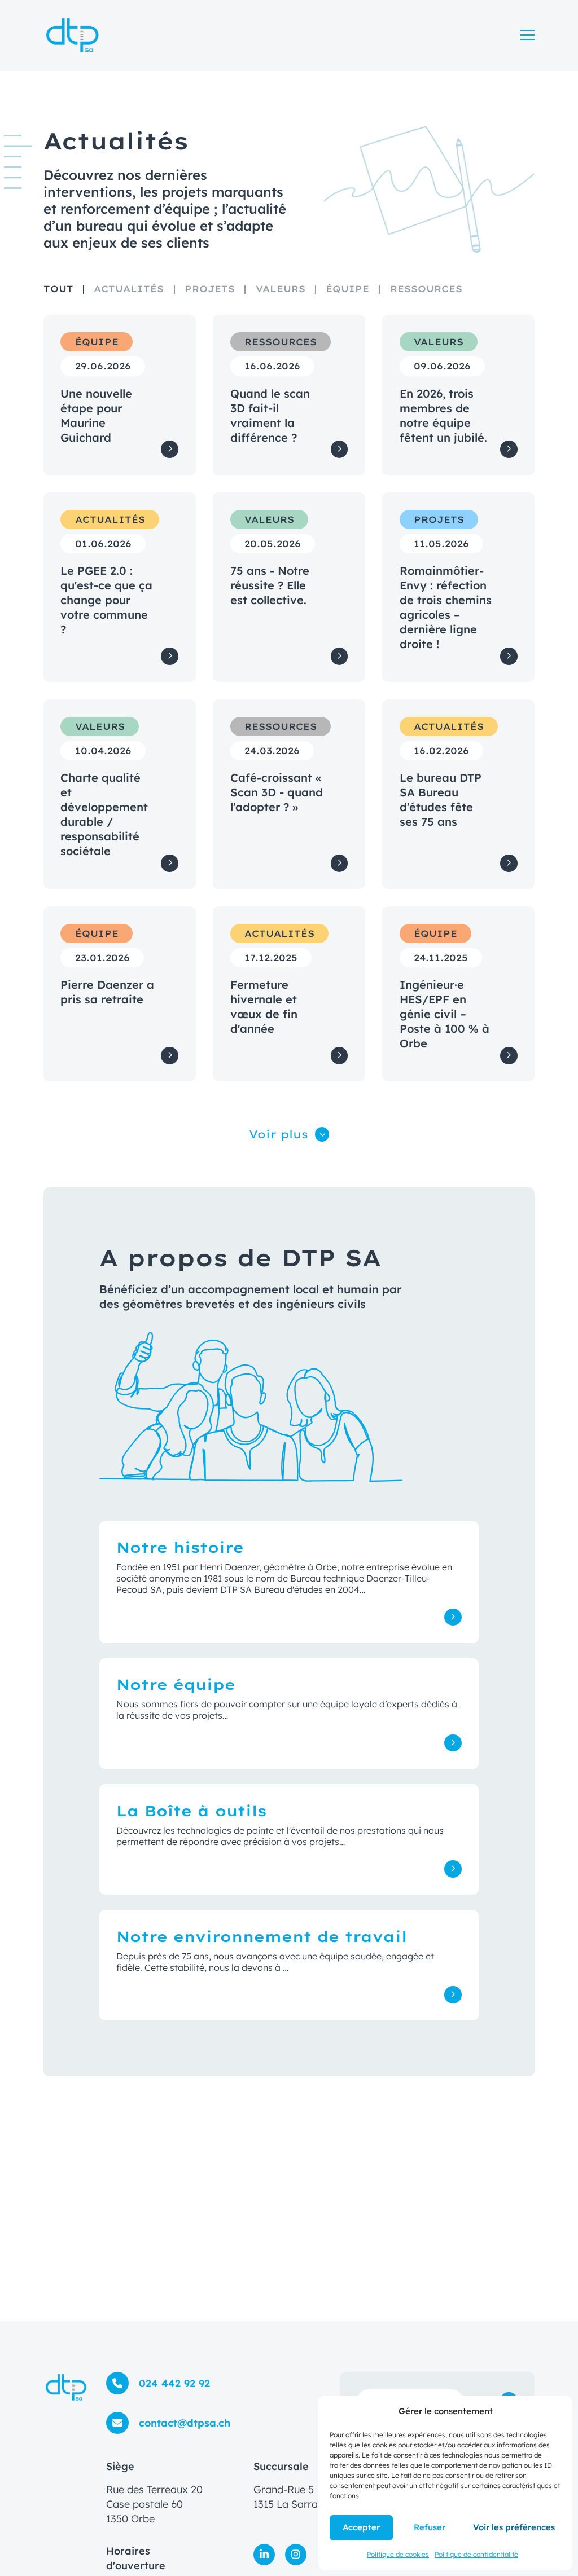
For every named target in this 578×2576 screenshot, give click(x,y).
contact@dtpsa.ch (185, 2423)
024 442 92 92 (174, 2383)
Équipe (347, 289)
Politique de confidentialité (476, 2554)
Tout (58, 289)
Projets (210, 289)
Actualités (129, 289)
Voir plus (279, 1134)
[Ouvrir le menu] (527, 35)
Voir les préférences (514, 2527)
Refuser (430, 2527)
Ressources (426, 289)
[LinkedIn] (264, 2555)
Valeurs (281, 289)
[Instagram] (296, 2555)
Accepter (361, 2527)
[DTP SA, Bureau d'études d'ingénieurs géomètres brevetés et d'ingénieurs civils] (73, 35)
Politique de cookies (398, 2554)
